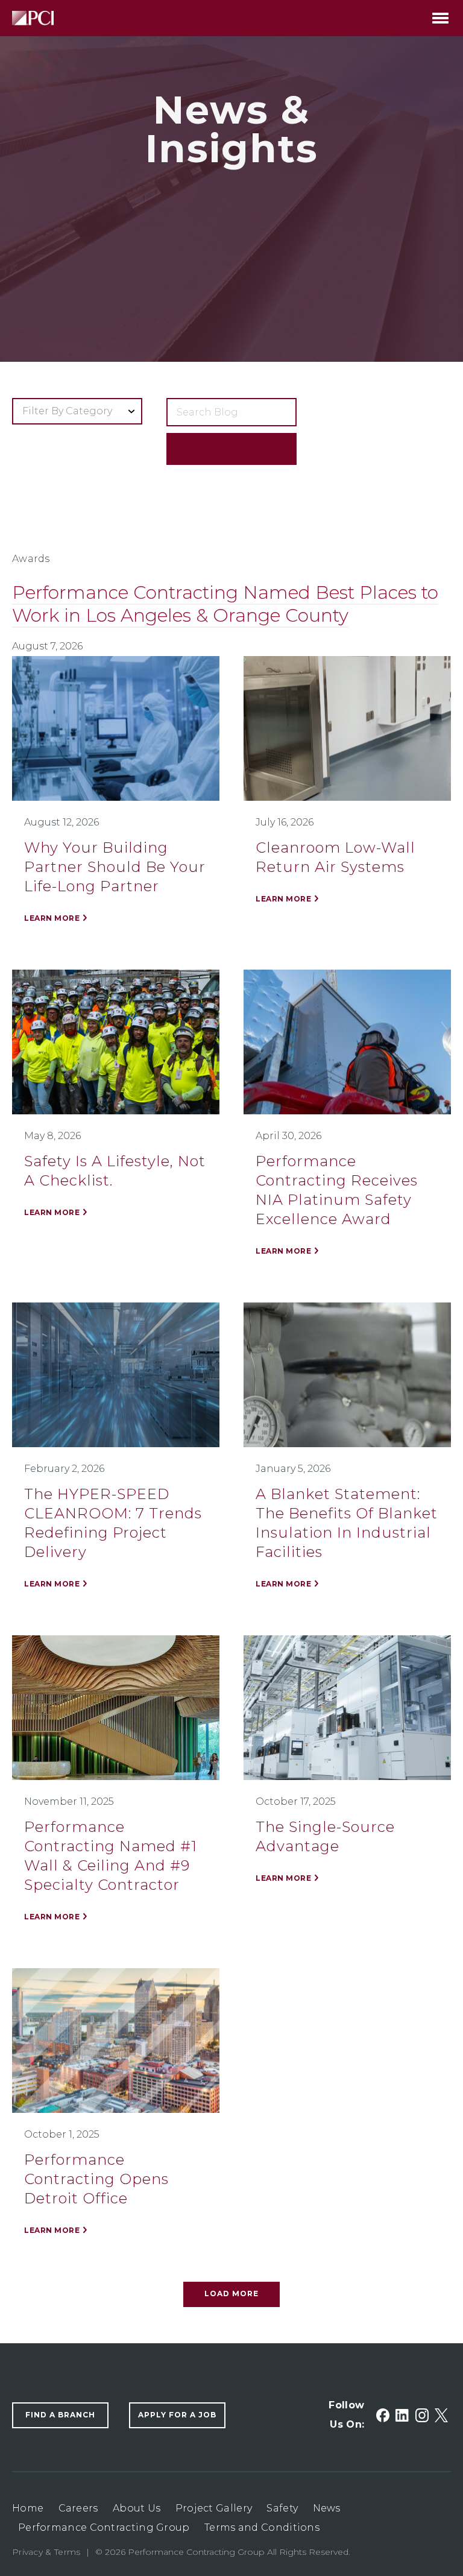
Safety (282, 2508)
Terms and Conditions (262, 2527)
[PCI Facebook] (383, 2415)
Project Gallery (214, 2508)
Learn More (52, 918)
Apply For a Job (177, 2415)
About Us (137, 2508)
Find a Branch (60, 2415)
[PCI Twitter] (441, 2415)
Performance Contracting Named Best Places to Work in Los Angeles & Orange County (225, 604)
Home (28, 2508)
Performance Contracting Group (104, 2527)
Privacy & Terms (46, 2552)
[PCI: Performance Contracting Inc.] (33, 18)
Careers (78, 2508)
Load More (231, 2293)
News (327, 2508)
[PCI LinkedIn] (402, 2415)
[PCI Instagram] (422, 2415)
